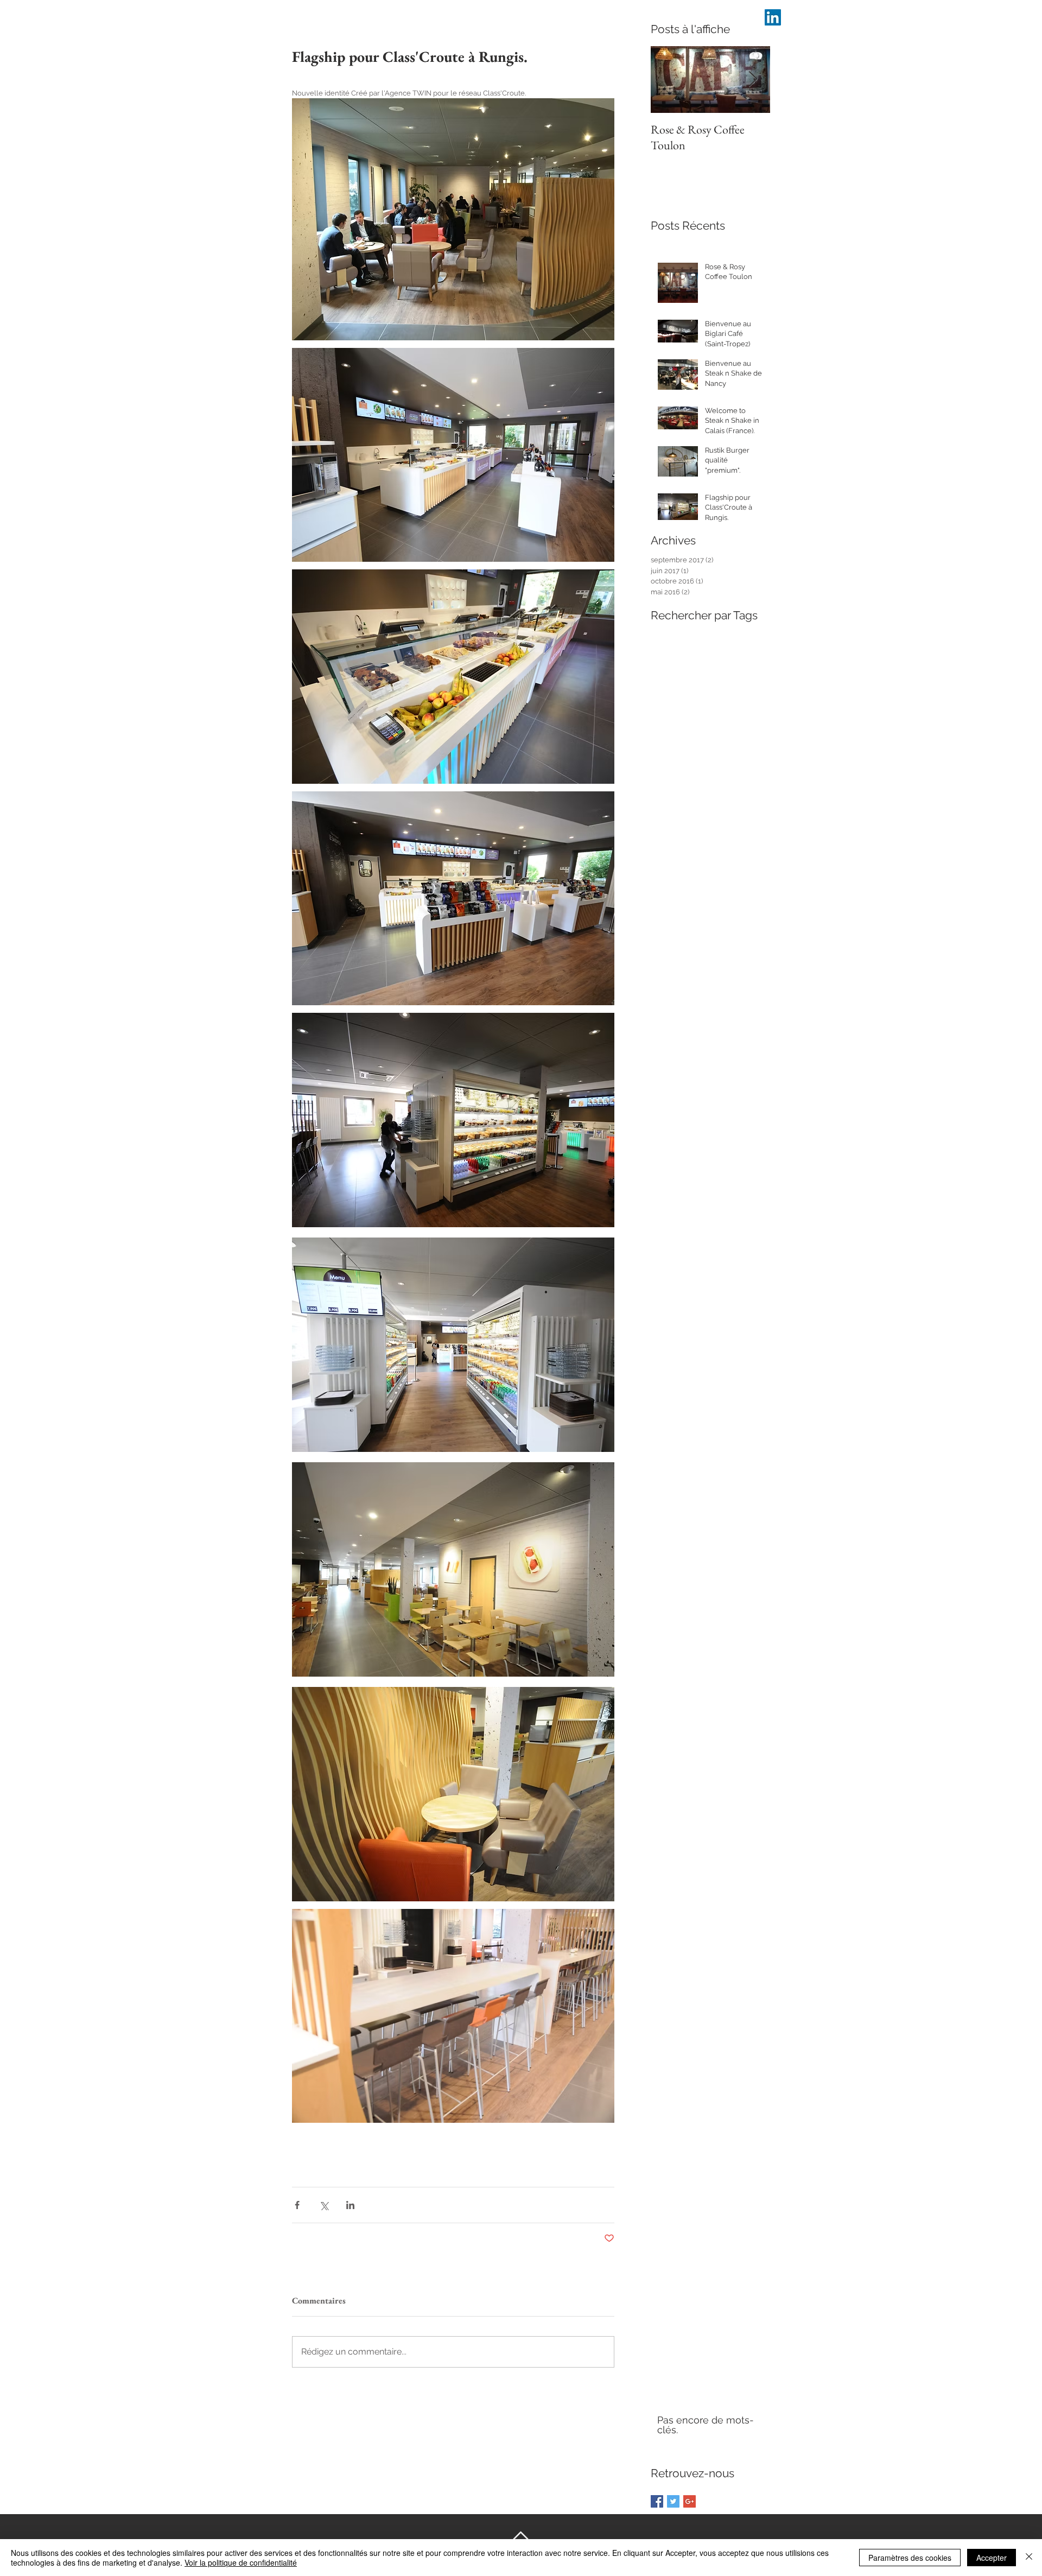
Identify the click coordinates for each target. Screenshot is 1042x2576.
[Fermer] (1029, 2558)
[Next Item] (753, 80)
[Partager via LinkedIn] (350, 2205)
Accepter (992, 2558)
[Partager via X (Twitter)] (324, 2205)
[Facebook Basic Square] (657, 2501)
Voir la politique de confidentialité (241, 2562)
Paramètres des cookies (910, 2558)
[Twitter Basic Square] (673, 2501)
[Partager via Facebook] (297, 2205)
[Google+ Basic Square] (690, 2501)
